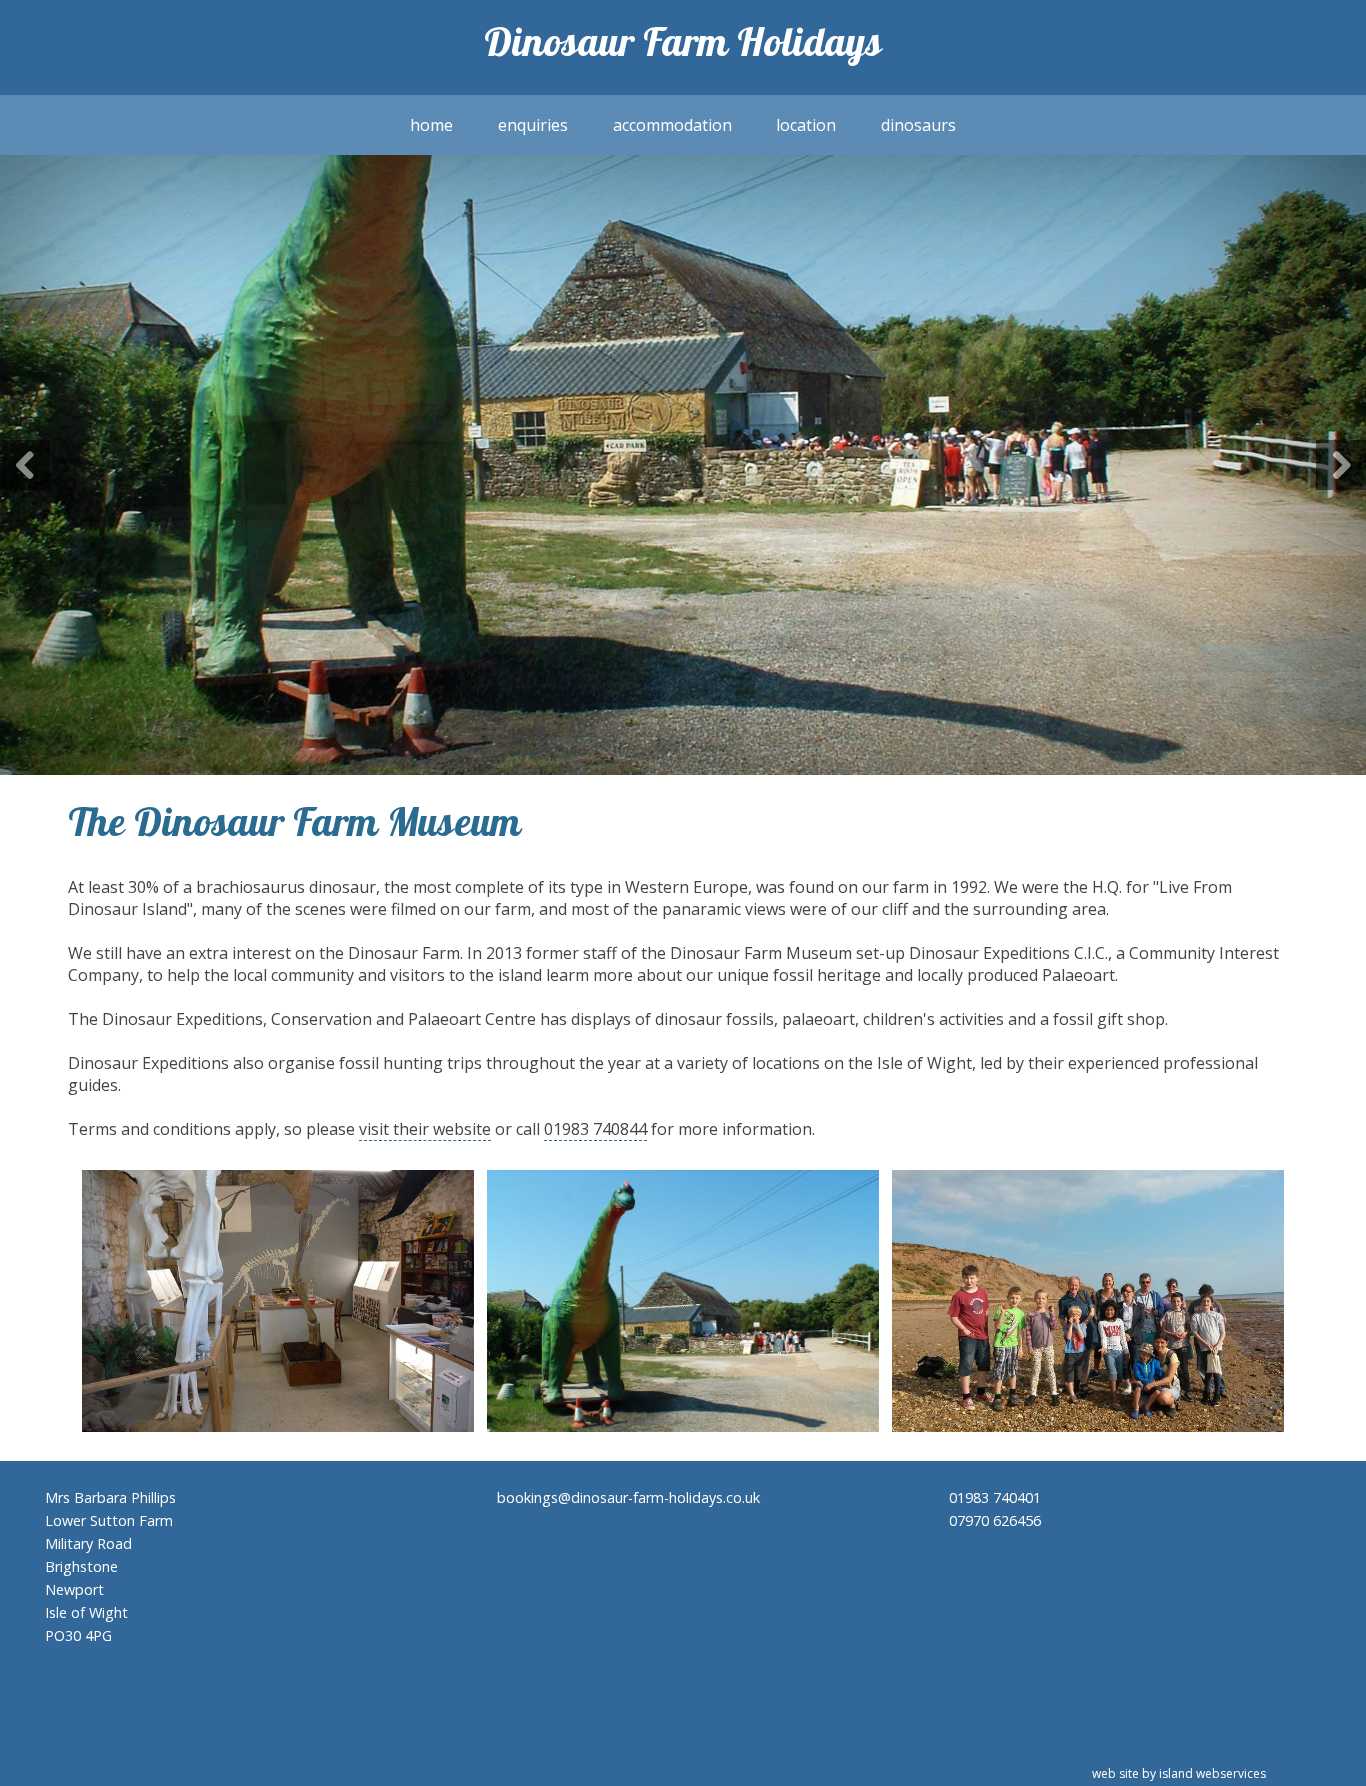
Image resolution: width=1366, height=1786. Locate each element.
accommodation (672, 125)
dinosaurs (918, 125)
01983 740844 (595, 1129)
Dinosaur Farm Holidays (683, 47)
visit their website (425, 1129)
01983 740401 (995, 1497)
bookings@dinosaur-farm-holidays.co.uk (628, 1497)
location (806, 125)
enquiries (533, 125)
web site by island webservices (1179, 1773)
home (431, 125)
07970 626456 (995, 1520)
